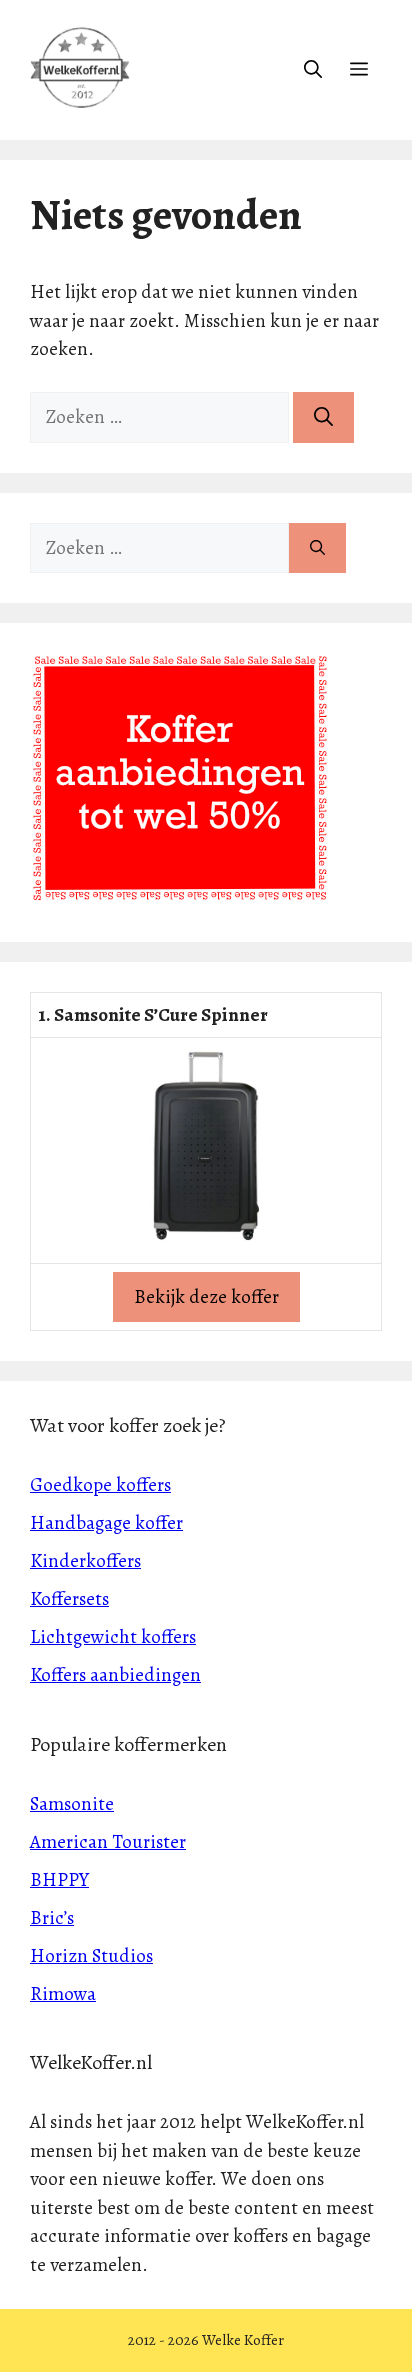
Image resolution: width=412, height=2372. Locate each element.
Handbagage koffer (106, 1523)
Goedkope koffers (100, 1485)
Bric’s (52, 1918)
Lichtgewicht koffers (113, 1637)
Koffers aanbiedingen (115, 1675)
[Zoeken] (323, 417)
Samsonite (72, 1804)
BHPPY (59, 1880)
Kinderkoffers (85, 1561)
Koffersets (69, 1599)
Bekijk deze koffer (206, 1297)
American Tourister (108, 1842)
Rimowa (63, 1994)
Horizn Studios (91, 1956)
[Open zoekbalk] (313, 70)
